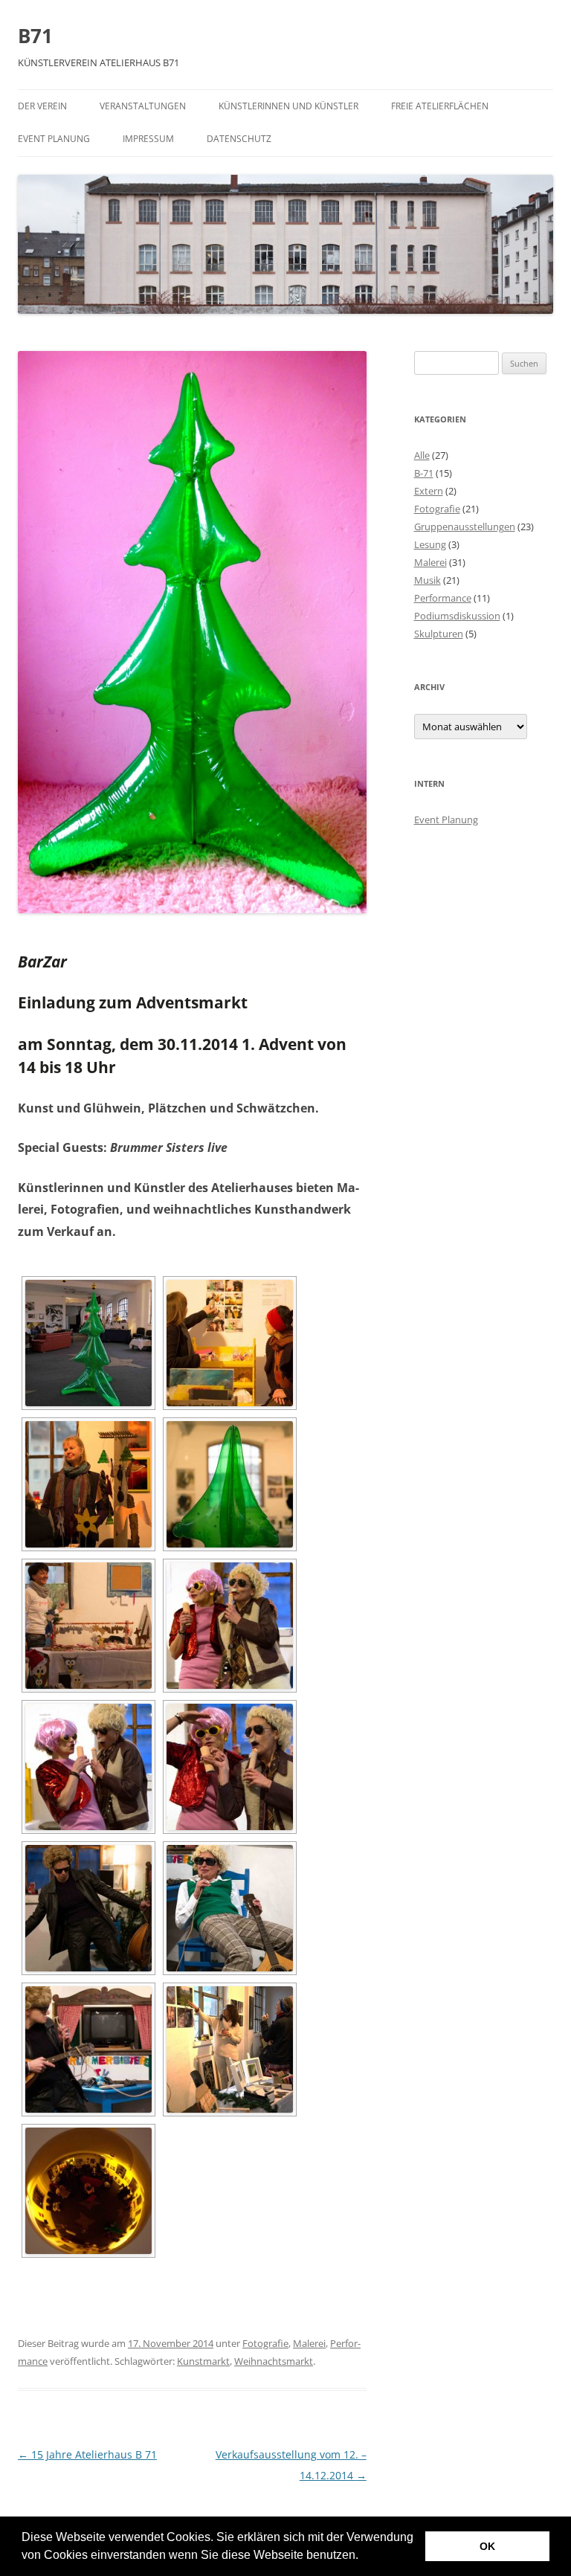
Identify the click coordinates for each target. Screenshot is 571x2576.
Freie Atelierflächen (440, 106)
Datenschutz (239, 139)
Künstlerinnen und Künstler (288, 106)
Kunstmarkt (203, 2361)
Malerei (309, 2343)
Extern (429, 491)
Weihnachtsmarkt (274, 2361)
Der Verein (42, 106)
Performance (443, 598)
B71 (35, 36)
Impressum (148, 139)
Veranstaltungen (143, 106)
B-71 (424, 473)
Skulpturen (439, 634)
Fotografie (265, 2343)
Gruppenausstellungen (465, 527)
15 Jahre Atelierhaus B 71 (87, 2454)
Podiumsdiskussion (457, 616)
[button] (364, 2557)
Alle (422, 455)
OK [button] (487, 2546)
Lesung (430, 544)
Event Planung (54, 139)
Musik (428, 580)
